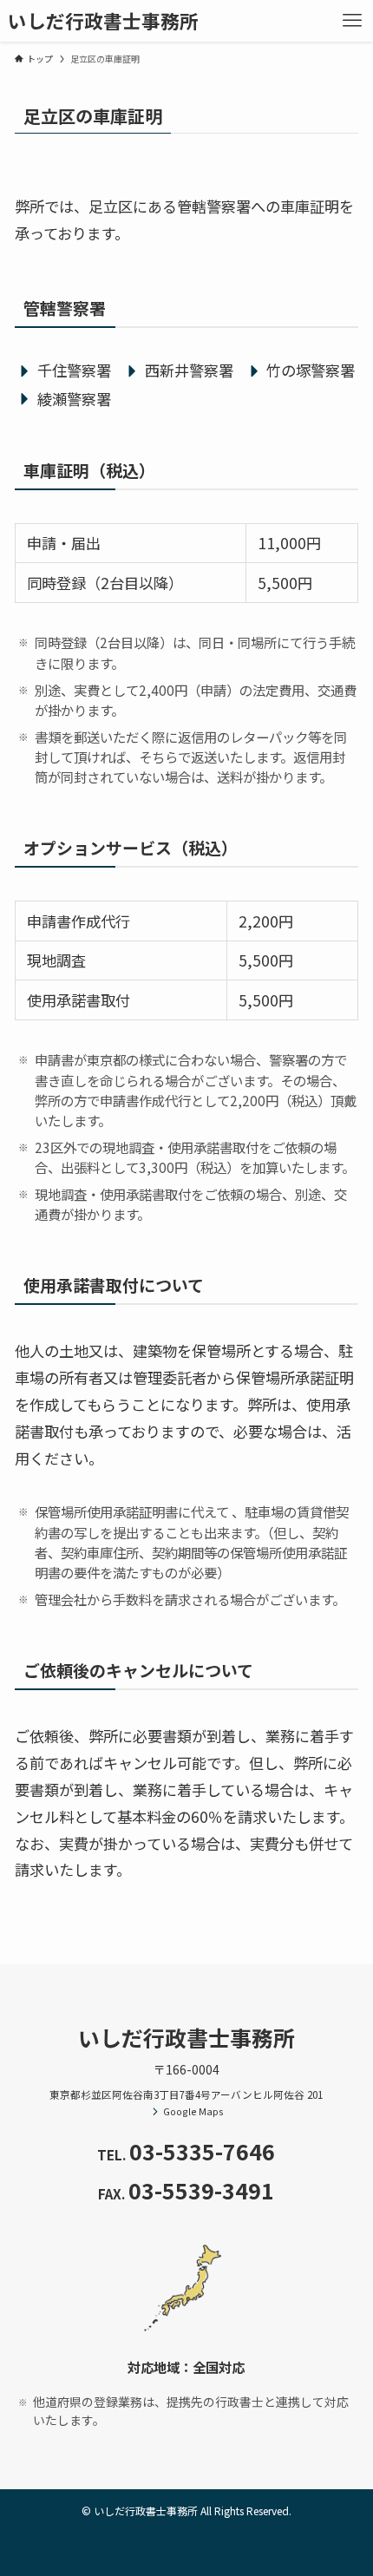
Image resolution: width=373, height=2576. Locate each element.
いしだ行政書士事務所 (103, 21)
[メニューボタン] (352, 21)
